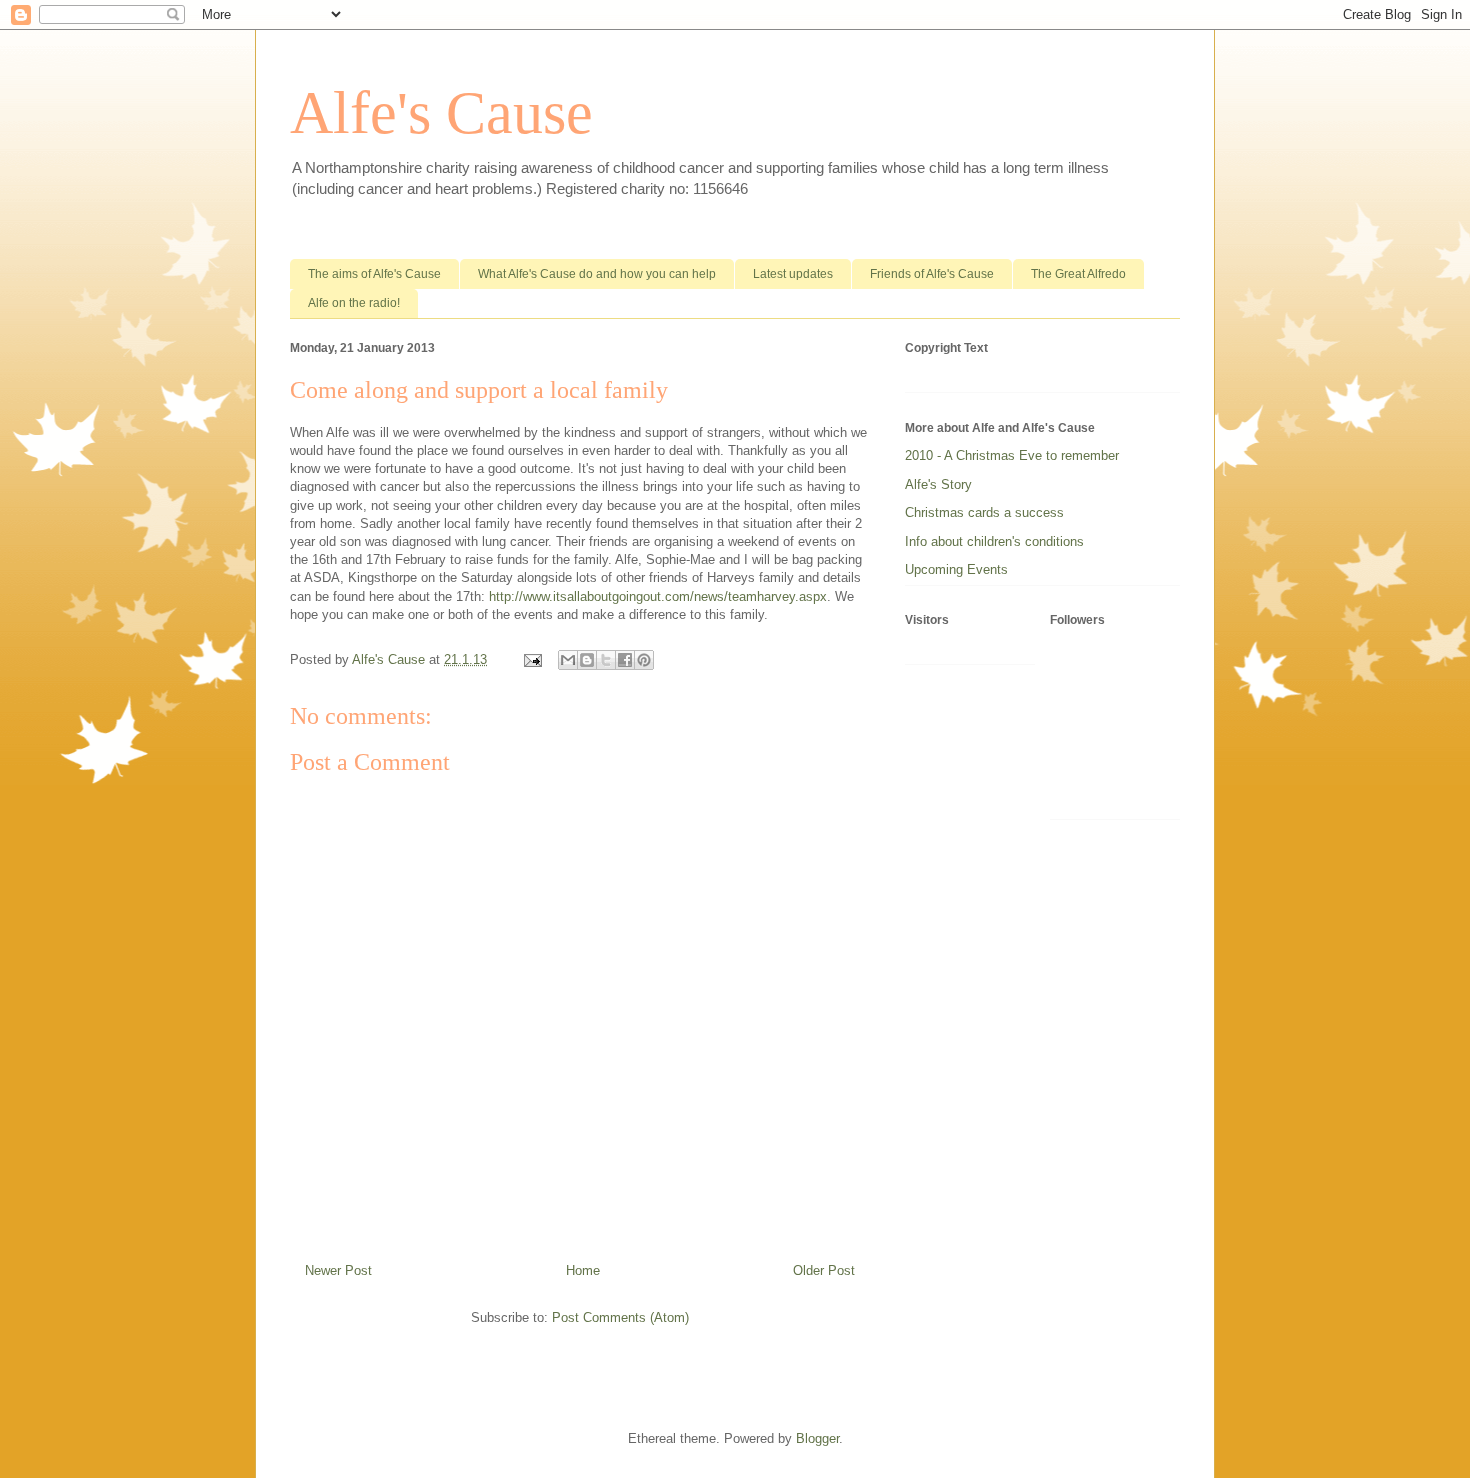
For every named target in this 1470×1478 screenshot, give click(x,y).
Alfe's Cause (441, 113)
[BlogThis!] (587, 660)
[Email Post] (531, 659)
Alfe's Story (938, 484)
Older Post (824, 1270)
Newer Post (338, 1270)
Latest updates (793, 274)
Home (583, 1270)
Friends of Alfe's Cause (932, 274)
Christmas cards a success (984, 512)
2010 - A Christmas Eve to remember (1012, 455)
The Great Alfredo (1078, 274)
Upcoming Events (956, 569)
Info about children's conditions (994, 541)
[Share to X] (606, 660)
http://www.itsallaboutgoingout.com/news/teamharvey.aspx (658, 596)
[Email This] (568, 660)
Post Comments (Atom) (620, 1317)
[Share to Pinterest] (644, 660)
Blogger (817, 1438)
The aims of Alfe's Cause (374, 274)
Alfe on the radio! (354, 303)
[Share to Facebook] (625, 660)
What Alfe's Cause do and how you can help (597, 274)
